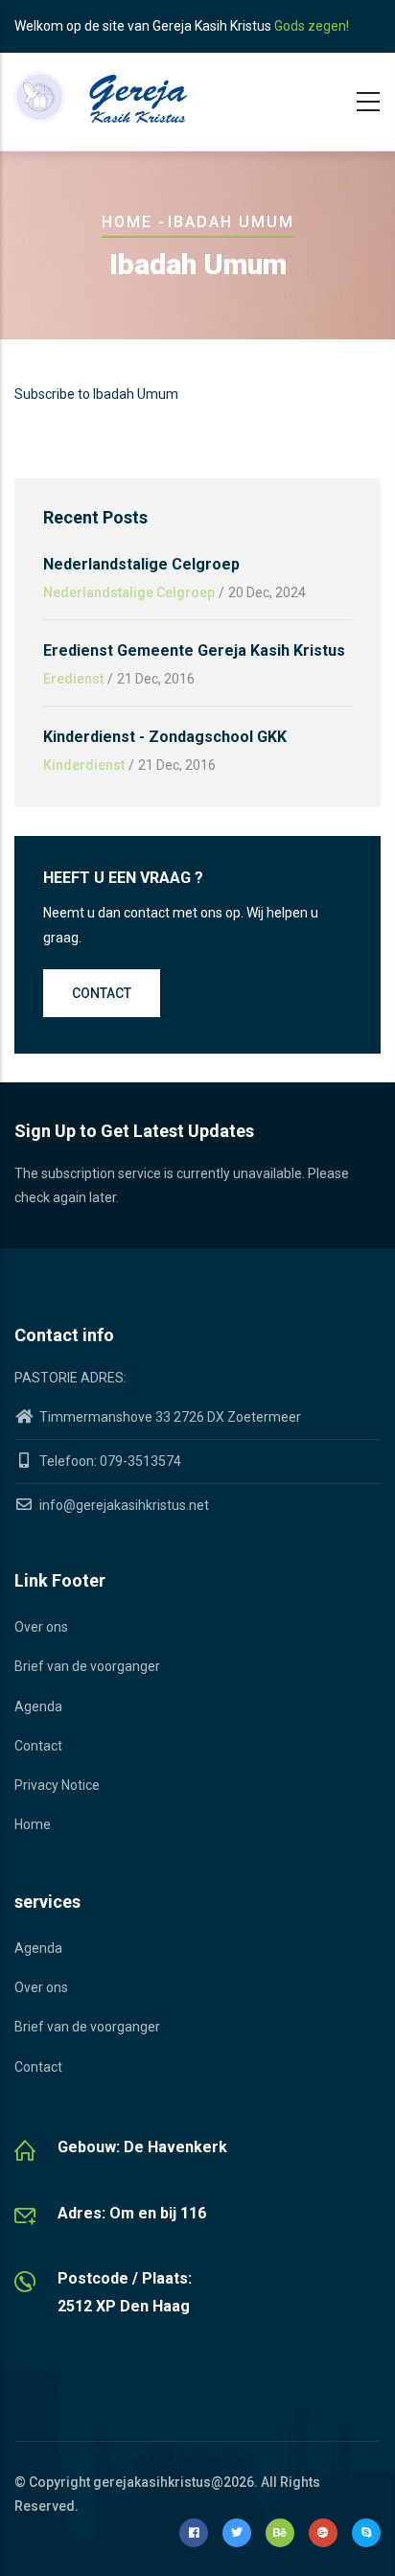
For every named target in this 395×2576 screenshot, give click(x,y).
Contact (102, 993)
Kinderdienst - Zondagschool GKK (165, 737)
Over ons (41, 1627)
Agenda (38, 1706)
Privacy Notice (57, 1785)
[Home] (101, 97)
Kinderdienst (84, 765)
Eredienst (73, 679)
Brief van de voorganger (87, 1666)
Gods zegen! (312, 26)
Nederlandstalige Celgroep (141, 564)
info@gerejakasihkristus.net (123, 1505)
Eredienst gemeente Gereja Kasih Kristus (194, 650)
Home (127, 222)
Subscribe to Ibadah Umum (96, 394)
